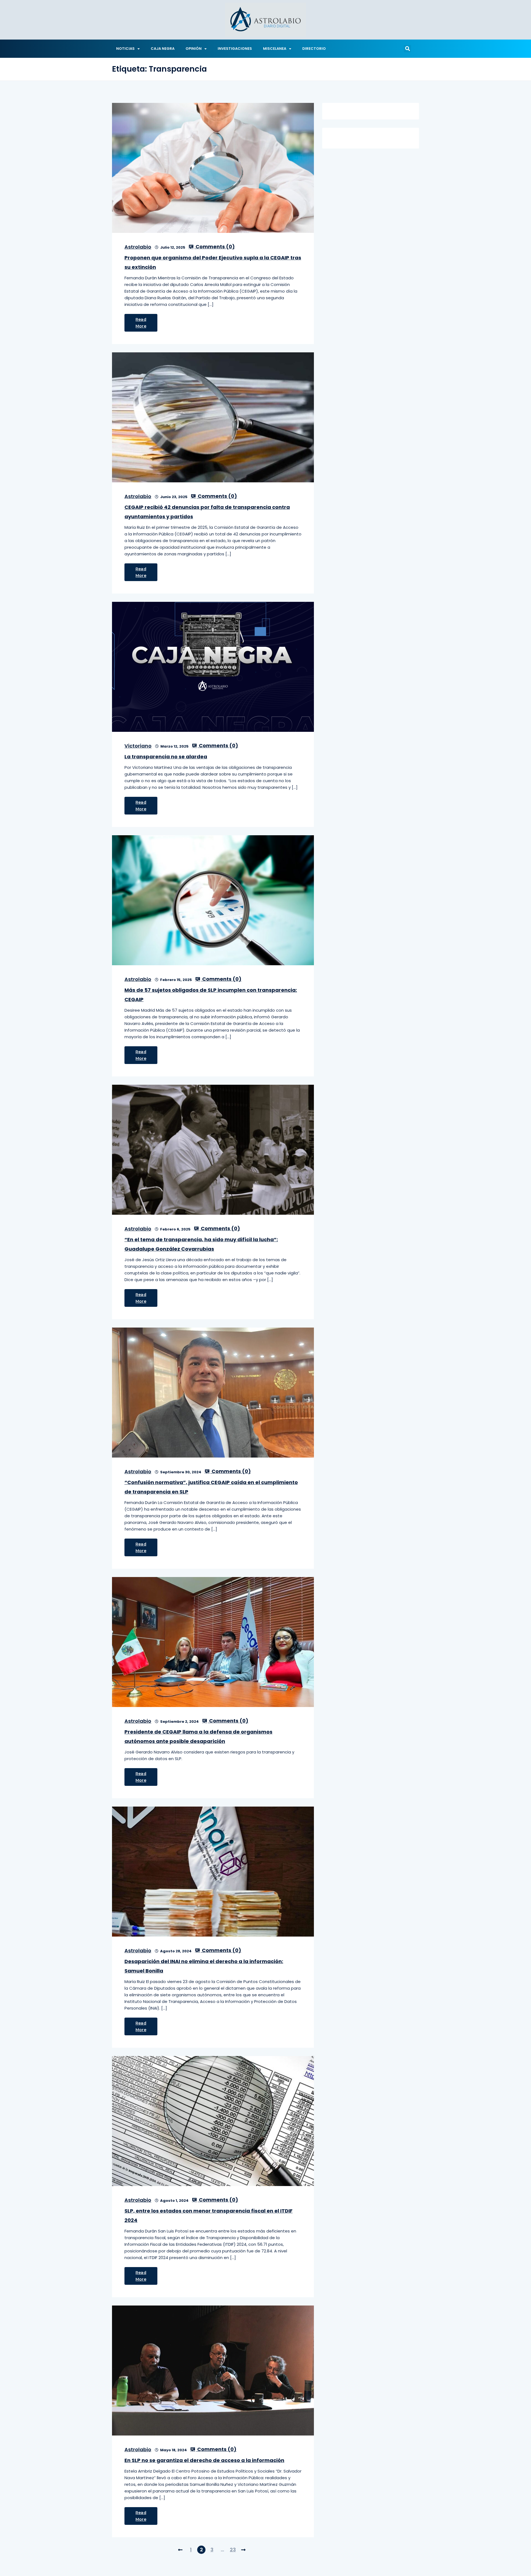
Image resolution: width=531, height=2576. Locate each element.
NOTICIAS (125, 49)
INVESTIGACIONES (235, 49)
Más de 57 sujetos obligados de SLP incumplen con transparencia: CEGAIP (211, 995)
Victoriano (138, 746)
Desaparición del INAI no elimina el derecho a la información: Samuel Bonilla (204, 1966)
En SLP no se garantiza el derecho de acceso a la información (204, 2460)
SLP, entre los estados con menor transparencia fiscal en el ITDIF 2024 (209, 2215)
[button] (407, 49)
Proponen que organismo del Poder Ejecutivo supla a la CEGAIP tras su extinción (213, 262)
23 (233, 2550)
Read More (141, 323)
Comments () (215, 247)
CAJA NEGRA (163, 49)
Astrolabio (138, 247)
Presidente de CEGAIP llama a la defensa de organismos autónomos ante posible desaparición (198, 1736)
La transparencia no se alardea (166, 757)
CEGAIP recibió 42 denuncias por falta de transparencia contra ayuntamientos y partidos (207, 512)
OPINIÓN (194, 49)
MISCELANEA (275, 49)
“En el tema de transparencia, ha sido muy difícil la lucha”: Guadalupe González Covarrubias (201, 1244)
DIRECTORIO (314, 49)
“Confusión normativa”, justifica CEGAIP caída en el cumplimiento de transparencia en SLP (211, 1487)
